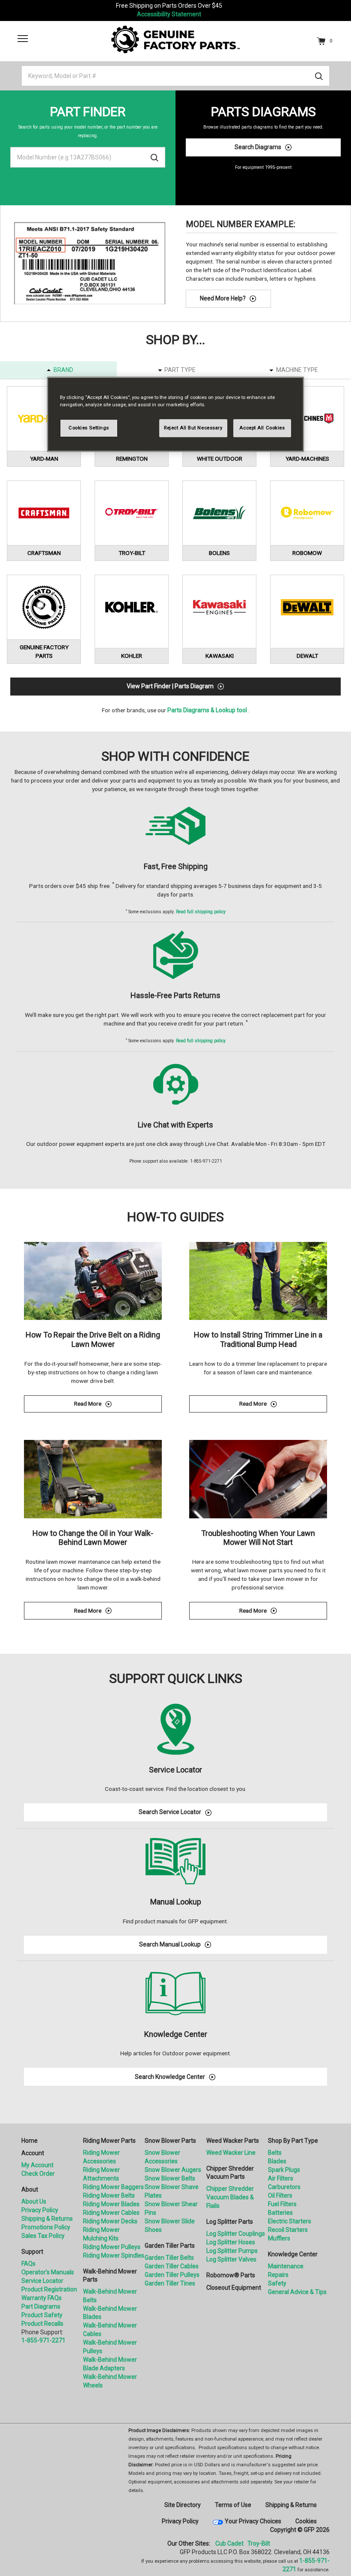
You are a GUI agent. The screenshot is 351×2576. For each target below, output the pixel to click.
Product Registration (49, 2289)
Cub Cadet (229, 2543)
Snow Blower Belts (170, 2178)
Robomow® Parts (231, 2275)
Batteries (280, 2213)
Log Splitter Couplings (236, 2234)
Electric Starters (290, 2221)
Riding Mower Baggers (113, 2187)
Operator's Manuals (48, 2272)
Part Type (180, 370)
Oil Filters (280, 2195)
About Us (34, 2201)
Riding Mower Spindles (114, 2255)
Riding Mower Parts (109, 2141)
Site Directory (183, 2505)
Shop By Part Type (293, 2141)
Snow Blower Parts (170, 2141)
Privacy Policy (40, 2210)
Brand (63, 370)
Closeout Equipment (234, 2288)
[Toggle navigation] (23, 39)
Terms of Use (233, 2505)
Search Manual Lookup (170, 1944)
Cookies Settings (89, 428)
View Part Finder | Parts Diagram (170, 686)
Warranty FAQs (42, 2298)
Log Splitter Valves (231, 2259)
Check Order (38, 2174)
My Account (37, 2165)
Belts (275, 2153)
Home (30, 2141)
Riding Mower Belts (109, 2195)
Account (33, 2153)
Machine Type (297, 370)
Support (32, 2252)
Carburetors (284, 2187)
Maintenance (286, 2266)
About (30, 2189)
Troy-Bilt (259, 2543)
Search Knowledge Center (170, 2077)
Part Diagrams (41, 2306)
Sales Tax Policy (43, 2236)
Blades (277, 2161)
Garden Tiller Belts (169, 2258)
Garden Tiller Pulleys (172, 2275)
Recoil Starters (288, 2230)
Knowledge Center (293, 2254)
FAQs (28, 2264)
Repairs (278, 2275)
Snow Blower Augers (173, 2170)
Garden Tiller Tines (170, 2283)
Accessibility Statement (169, 14)
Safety (277, 2283)
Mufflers (279, 2238)
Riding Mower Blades (111, 2204)
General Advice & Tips (297, 2292)
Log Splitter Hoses (231, 2242)
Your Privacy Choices (253, 2521)
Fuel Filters (282, 2204)
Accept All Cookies (262, 428)
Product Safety (42, 2315)
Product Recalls (42, 2324)
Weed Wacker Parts (233, 2141)
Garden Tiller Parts (170, 2246)
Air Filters (281, 2178)
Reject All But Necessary (193, 428)
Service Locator (42, 2281)
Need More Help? (223, 298)
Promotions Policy (46, 2227)
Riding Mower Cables (111, 2213)
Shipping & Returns (47, 2219)
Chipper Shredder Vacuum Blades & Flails (230, 2197)
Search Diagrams (258, 147)
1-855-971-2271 (43, 2340)
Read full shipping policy (201, 912)
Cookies (306, 2521)
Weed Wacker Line (231, 2153)
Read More (118, 1405)
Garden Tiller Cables (172, 2266)
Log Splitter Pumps (232, 2251)
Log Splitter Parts (230, 2222)
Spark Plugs (284, 2170)
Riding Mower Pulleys (112, 2247)
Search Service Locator (170, 1812)
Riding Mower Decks (110, 2221)
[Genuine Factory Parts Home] (175, 39)
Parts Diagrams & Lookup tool (207, 710)
